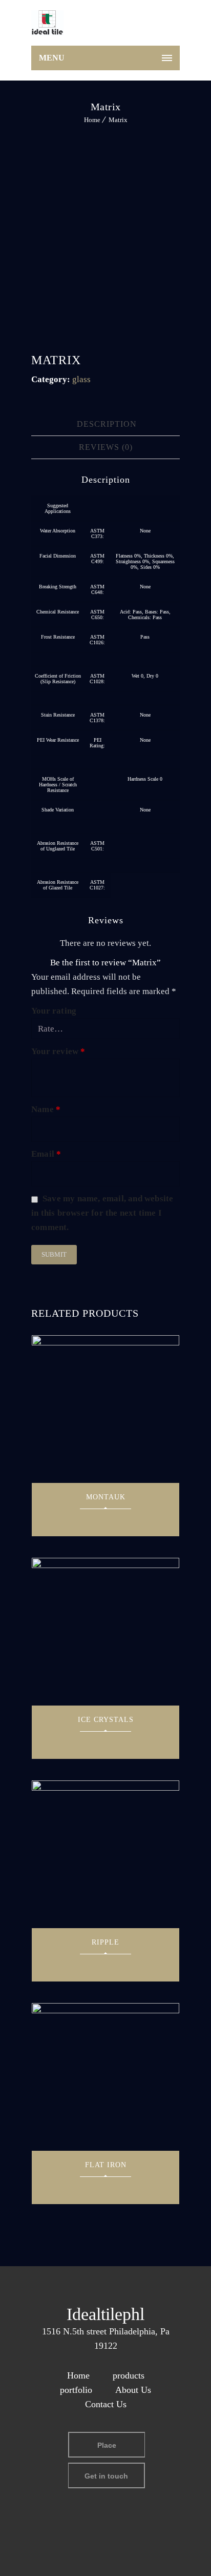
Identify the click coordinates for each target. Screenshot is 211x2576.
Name (46, 1109)
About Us (133, 2390)
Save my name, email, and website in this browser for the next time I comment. (102, 1213)
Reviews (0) (106, 447)
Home (92, 120)
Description (107, 424)
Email (46, 1154)
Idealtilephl (105, 2314)
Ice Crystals (106, 1720)
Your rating (54, 1011)
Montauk (106, 1497)
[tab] (107, 424)
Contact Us (106, 2404)
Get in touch (106, 2476)
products (129, 2375)
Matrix (118, 120)
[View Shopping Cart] (167, 25)
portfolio (76, 2390)
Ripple (105, 1942)
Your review (58, 1051)
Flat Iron (106, 2165)
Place (107, 2445)
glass (81, 379)
